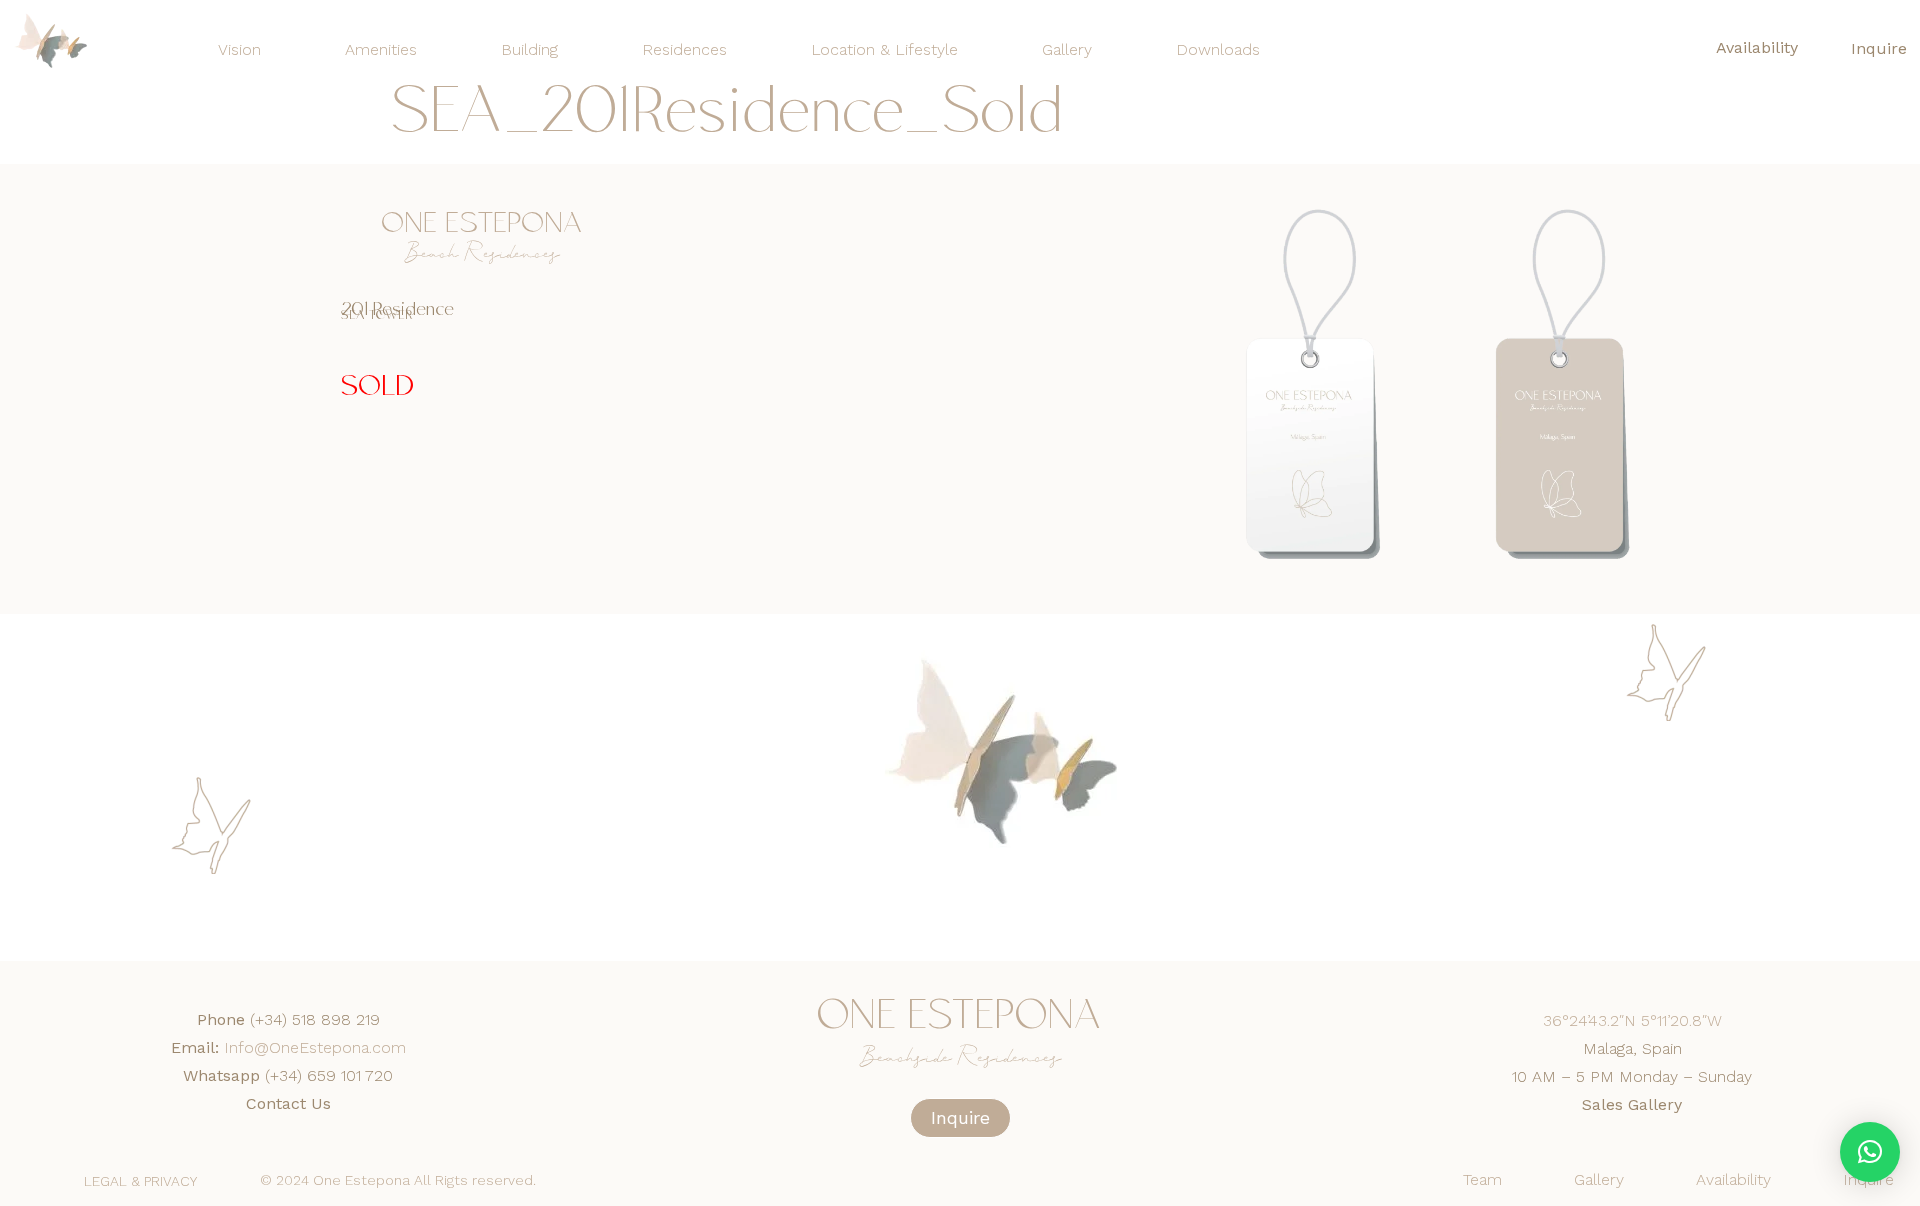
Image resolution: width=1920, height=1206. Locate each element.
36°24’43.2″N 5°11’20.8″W (1632, 1020)
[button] (1870, 1152)
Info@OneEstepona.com (315, 1047)
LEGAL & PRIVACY (140, 1181)
